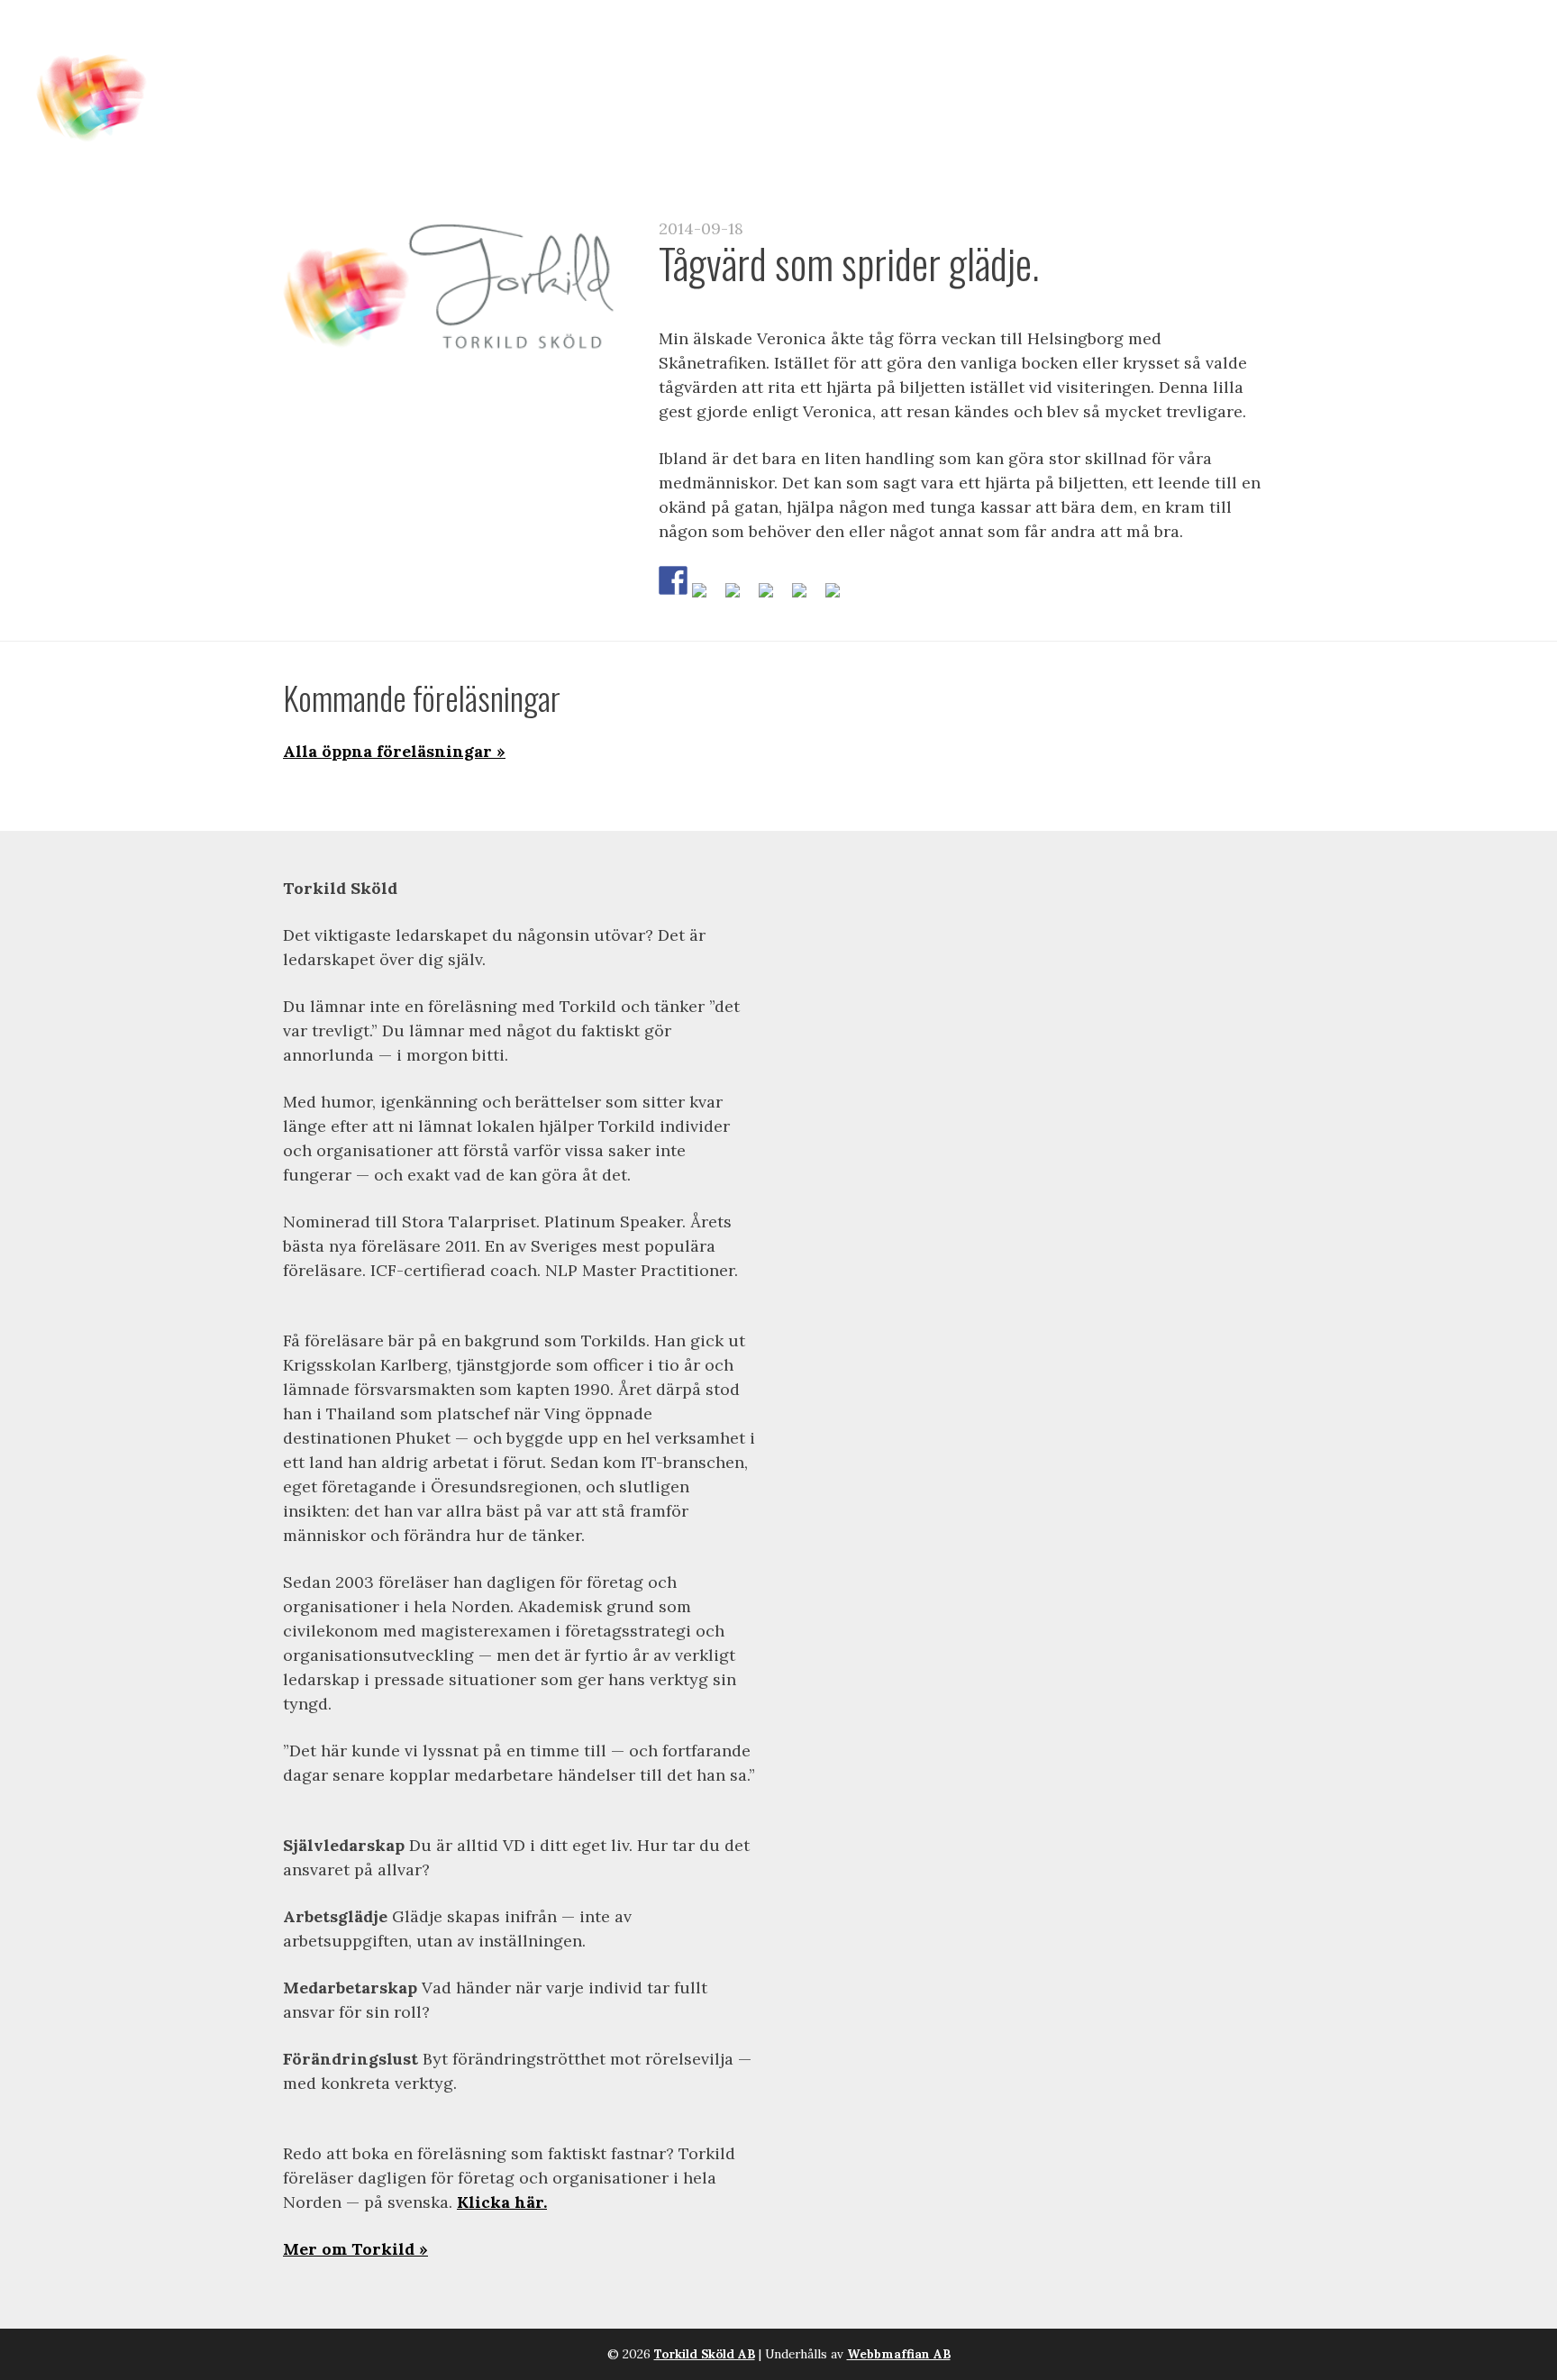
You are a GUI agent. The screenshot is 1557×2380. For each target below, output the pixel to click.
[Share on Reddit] (740, 597)
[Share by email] (840, 597)
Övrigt (1466, 55)
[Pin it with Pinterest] (773, 597)
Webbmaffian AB (899, 2354)
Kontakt (1369, 55)
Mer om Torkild (349, 2249)
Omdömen (1259, 55)
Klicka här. (502, 2202)
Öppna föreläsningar (819, 55)
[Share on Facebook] (673, 580)
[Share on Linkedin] (806, 597)
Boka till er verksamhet (1069, 55)
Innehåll (648, 55)
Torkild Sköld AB (705, 2354)
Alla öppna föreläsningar (387, 751)
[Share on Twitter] (706, 597)
